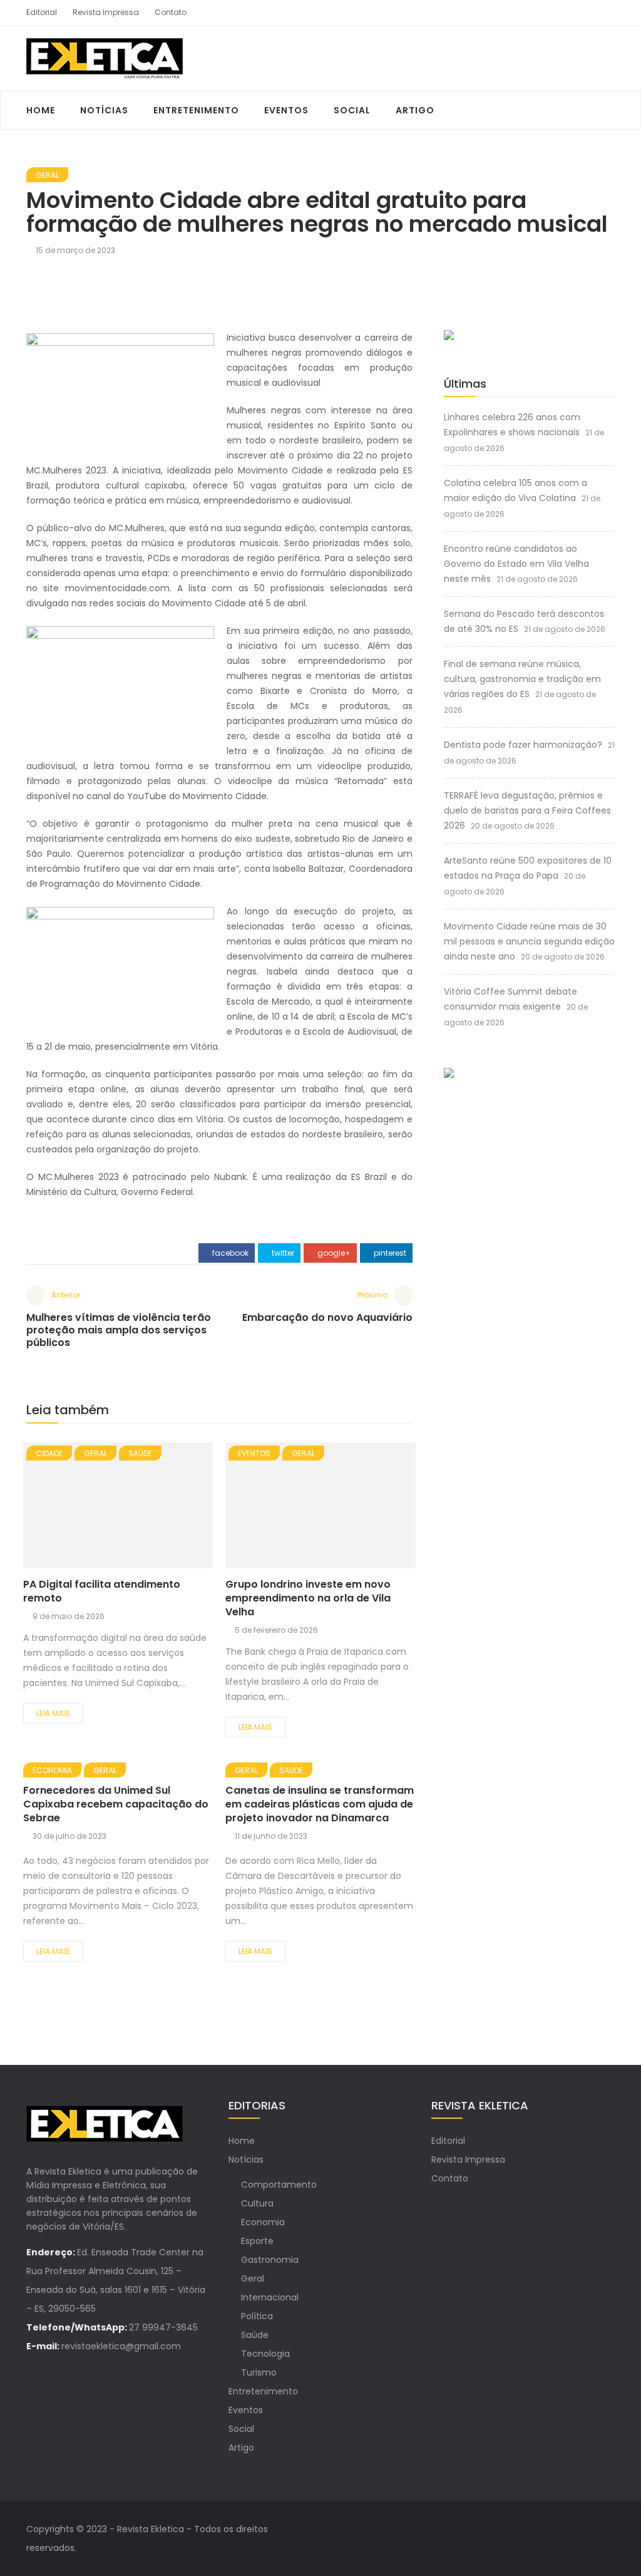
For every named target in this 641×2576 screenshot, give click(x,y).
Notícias (104, 110)
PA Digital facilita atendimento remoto (102, 1591)
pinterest (389, 1253)
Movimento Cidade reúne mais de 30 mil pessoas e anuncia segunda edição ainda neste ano (529, 941)
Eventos (286, 110)
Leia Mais (53, 1713)
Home (41, 110)
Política (257, 2316)
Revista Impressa (106, 12)
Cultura (257, 2203)
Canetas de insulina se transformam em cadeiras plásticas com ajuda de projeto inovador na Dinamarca (320, 1804)
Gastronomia (270, 2260)
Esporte (257, 2241)
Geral (47, 175)
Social (352, 110)
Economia (52, 1770)
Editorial (42, 12)
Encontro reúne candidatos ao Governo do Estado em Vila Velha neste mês (516, 564)
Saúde (140, 1453)
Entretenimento (196, 110)
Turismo (259, 2372)
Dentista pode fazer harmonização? (523, 745)
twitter (282, 1253)
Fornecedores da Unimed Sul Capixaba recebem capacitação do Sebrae (116, 1804)
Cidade (49, 1453)
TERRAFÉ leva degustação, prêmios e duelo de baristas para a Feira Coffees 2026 (527, 810)
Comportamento (279, 2185)
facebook (229, 1253)
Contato (171, 12)
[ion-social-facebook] (583, 13)
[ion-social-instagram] (605, 13)
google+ (333, 1253)
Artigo (415, 110)
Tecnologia (265, 2354)
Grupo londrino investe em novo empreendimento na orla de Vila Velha (308, 1598)
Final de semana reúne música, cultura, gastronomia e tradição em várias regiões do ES (522, 679)
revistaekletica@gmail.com (121, 2346)
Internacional (270, 2297)
